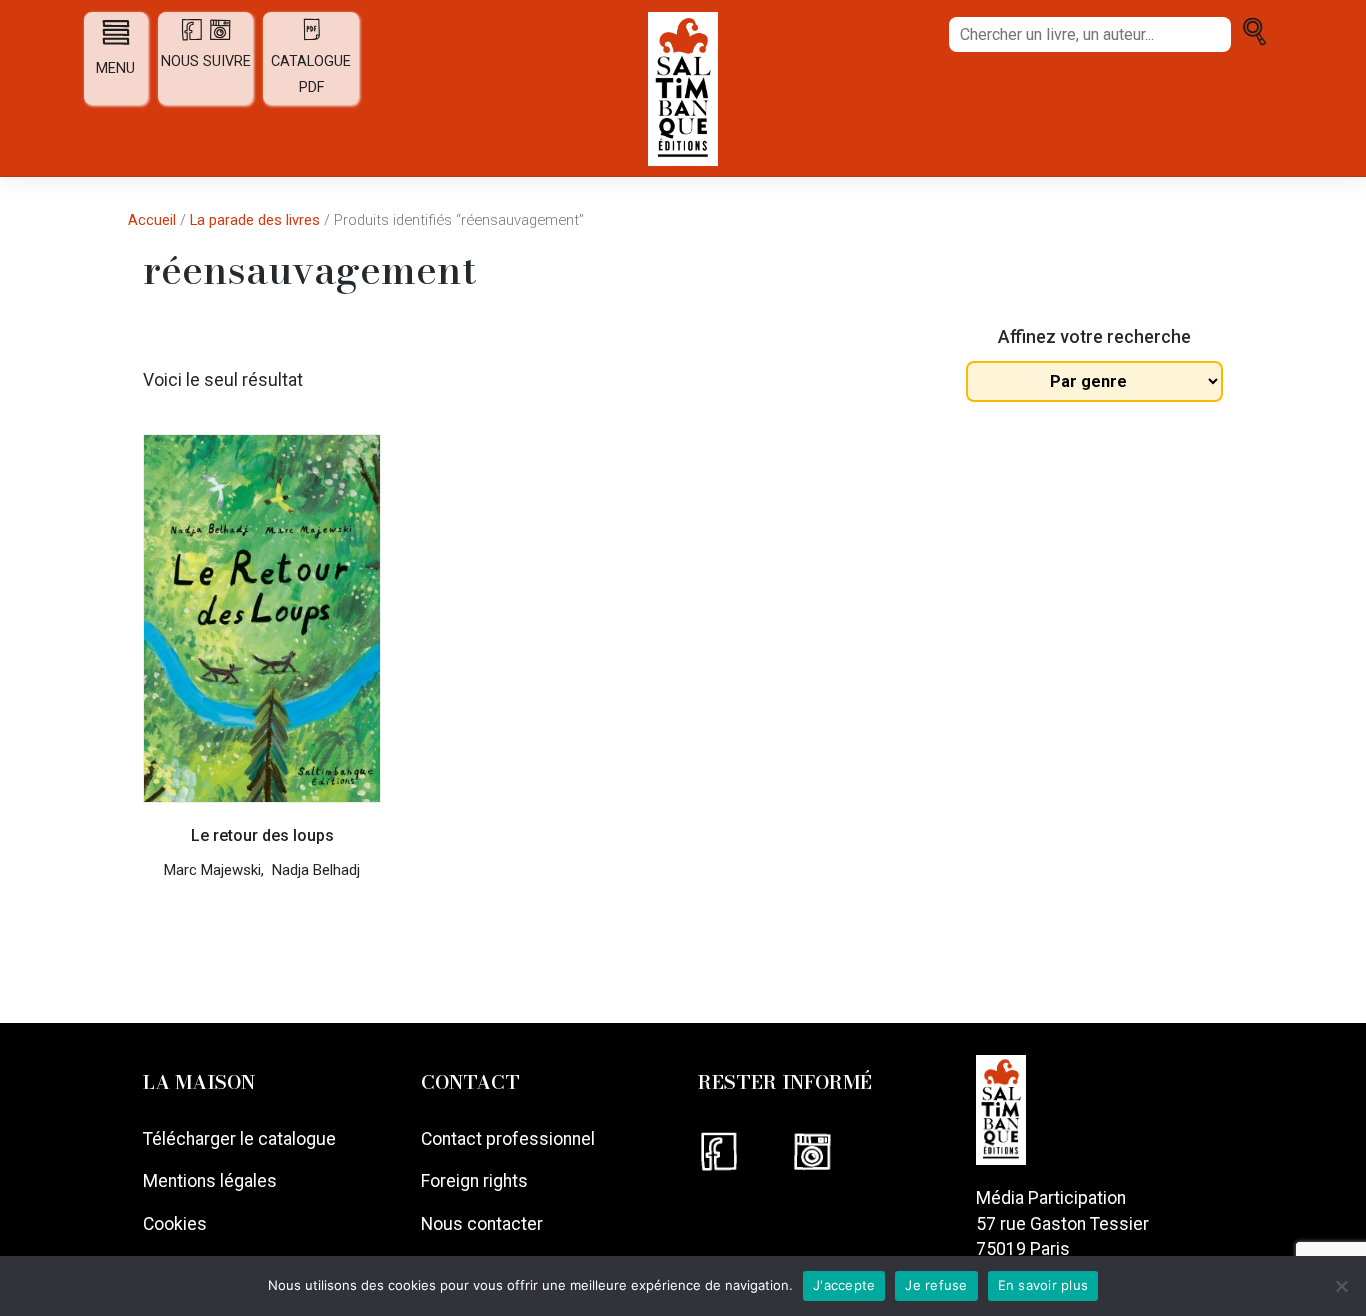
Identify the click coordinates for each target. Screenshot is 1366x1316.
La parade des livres (255, 220)
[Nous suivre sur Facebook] (744, 1151)
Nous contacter (482, 1224)
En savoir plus (1043, 1285)
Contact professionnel (508, 1139)
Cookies (175, 1224)
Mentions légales (210, 1181)
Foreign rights (474, 1181)
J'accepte (844, 1285)
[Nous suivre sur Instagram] (836, 1151)
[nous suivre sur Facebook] (194, 36)
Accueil (152, 220)
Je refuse (936, 1285)
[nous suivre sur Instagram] (220, 36)
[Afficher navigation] (116, 32)
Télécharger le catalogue (239, 1139)
